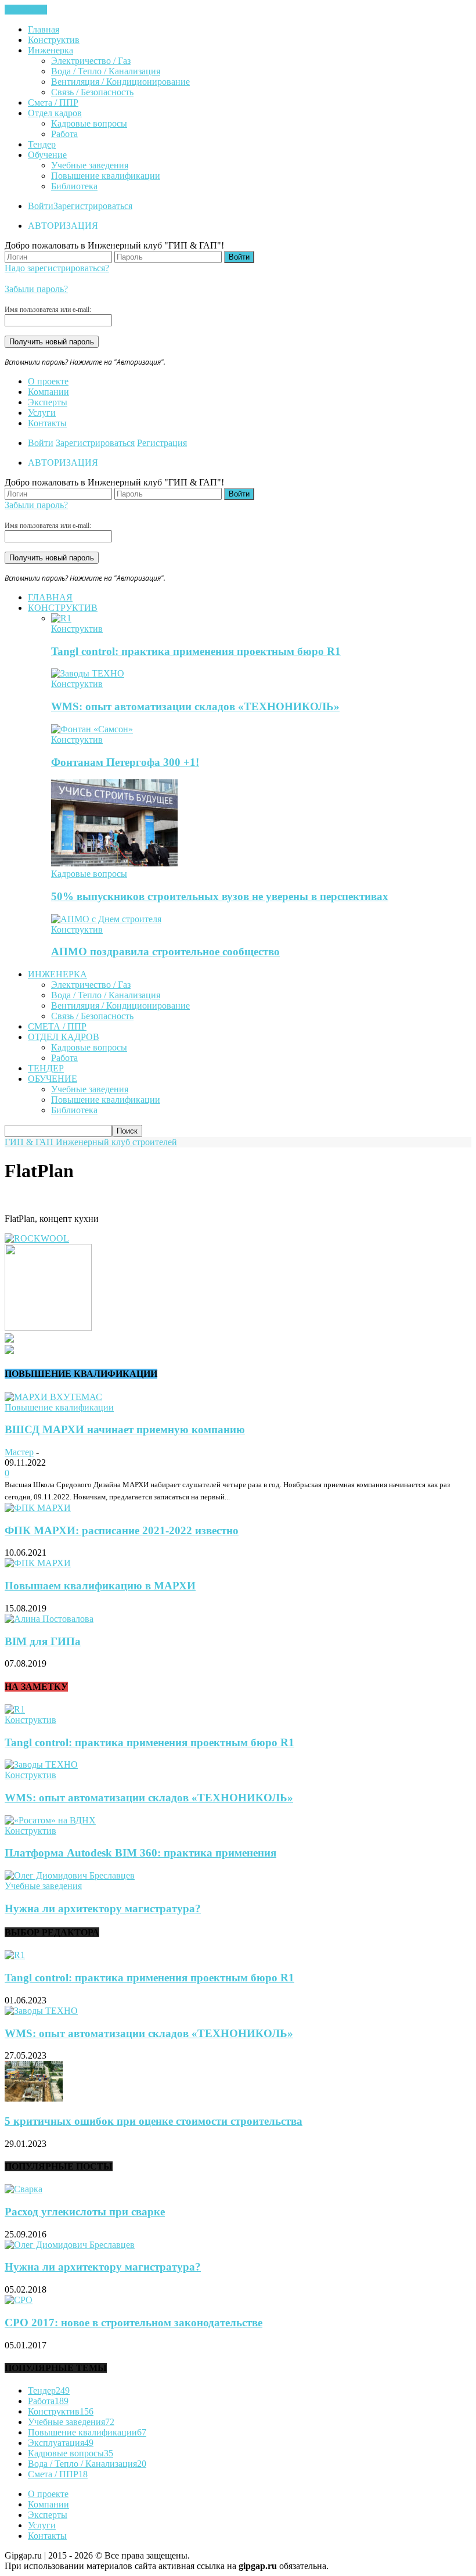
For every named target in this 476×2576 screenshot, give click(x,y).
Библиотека (74, 186)
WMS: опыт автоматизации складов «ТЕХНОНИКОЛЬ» (195, 706)
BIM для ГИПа (43, 1641)
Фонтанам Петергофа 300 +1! (125, 762)
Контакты (47, 423)
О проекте (48, 381)
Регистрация (162, 443)
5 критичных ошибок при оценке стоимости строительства (154, 2121)
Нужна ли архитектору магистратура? (103, 1908)
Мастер (19, 1452)
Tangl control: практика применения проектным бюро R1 (196, 651)
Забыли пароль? (36, 289)
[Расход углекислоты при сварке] (24, 2189)
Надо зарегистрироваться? (57, 268)
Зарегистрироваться (93, 206)
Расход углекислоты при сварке (85, 2212)
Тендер (42, 144)
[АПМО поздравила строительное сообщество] (106, 919)
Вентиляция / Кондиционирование (120, 82)
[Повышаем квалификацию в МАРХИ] (38, 1563)
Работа (64, 134)
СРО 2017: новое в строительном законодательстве (134, 2323)
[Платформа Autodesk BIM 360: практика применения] (50, 1820)
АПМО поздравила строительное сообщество (165, 951)
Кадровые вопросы (89, 123)
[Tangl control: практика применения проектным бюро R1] (61, 618)
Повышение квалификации (106, 176)
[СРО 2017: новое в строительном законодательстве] (19, 2300)
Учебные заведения (90, 165)
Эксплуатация (61, 2443)
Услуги (42, 413)
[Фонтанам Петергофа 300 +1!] (92, 729)
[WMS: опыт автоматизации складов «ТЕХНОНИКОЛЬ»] (88, 673)
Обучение (47, 155)
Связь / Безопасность (92, 92)
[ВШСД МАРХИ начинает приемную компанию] (53, 1397)
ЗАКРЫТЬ (26, 10)
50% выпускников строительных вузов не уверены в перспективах (220, 896)
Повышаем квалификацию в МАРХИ (100, 1586)
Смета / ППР (53, 102)
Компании (48, 392)
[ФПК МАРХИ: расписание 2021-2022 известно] (38, 1508)
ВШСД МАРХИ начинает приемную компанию (125, 1429)
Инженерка (51, 50)
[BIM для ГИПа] (49, 1619)
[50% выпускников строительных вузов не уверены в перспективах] (114, 863)
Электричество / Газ (91, 61)
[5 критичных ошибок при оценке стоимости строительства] (34, 2098)
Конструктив (54, 40)
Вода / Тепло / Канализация (106, 71)
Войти (41, 206)
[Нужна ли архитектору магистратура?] (70, 1875)
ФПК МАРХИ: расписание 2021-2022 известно (122, 1530)
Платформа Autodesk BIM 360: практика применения (140, 1853)
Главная (44, 29)
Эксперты (48, 402)
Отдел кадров (55, 113)
